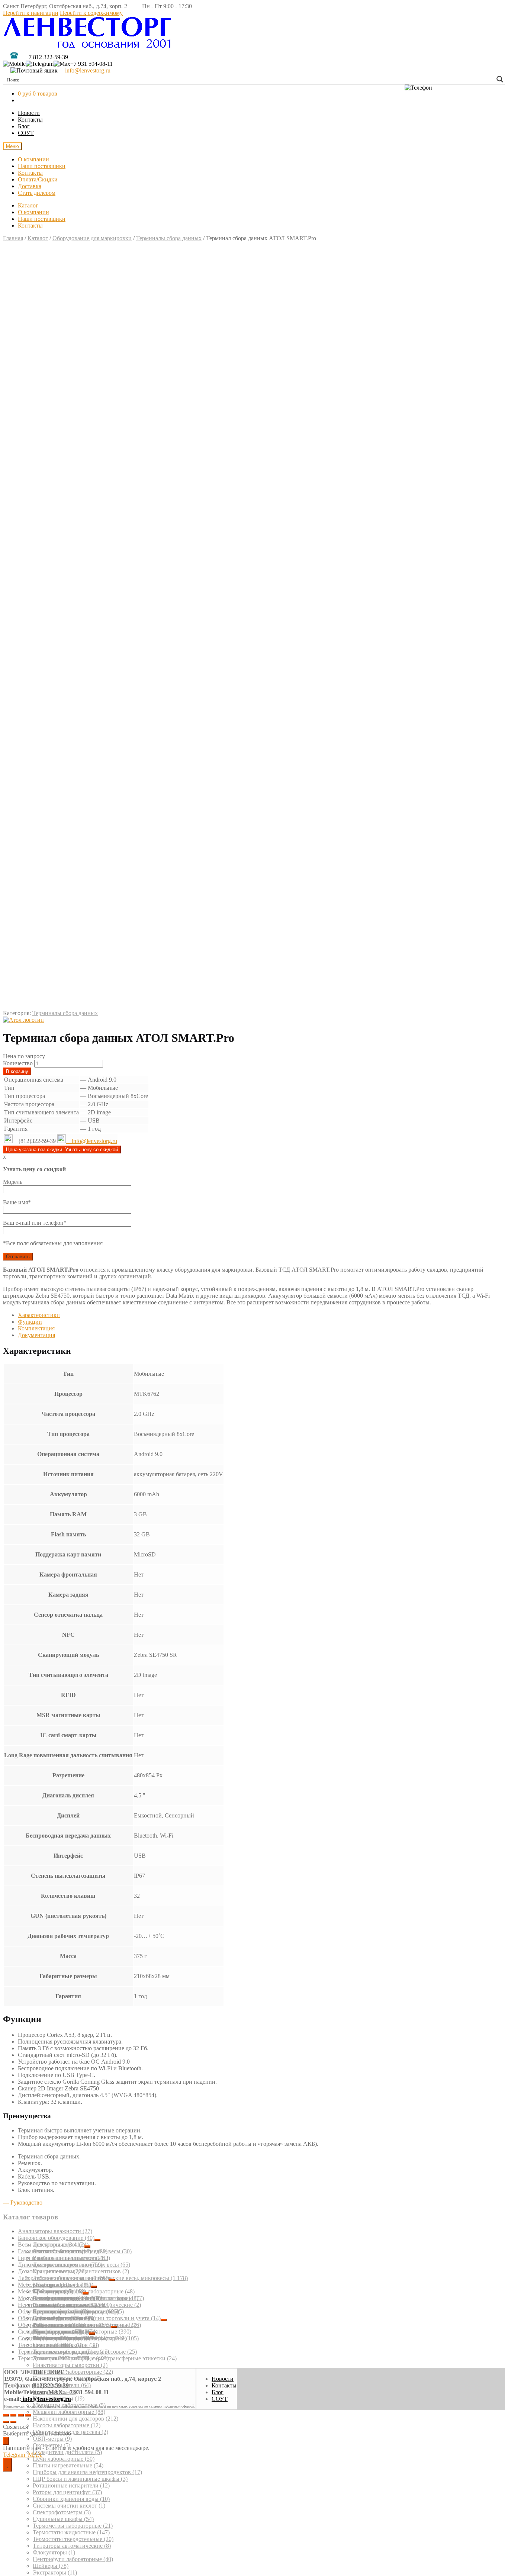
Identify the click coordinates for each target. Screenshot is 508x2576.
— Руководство (23, 2203)
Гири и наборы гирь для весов (63, 2258)
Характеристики (39, 1315)
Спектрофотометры (62, 2512)
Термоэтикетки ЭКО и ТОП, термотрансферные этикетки (97, 2358)
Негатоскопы (39, 2305)
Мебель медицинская (50, 2291)
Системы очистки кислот (69, 2506)
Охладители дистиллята (67, 2452)
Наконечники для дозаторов (75, 2419)
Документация (36, 1335)
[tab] (261, 1315)
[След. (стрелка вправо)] (13, 2422)
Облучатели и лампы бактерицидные (71, 2311)
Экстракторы (55, 2572)
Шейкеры (51, 2566)
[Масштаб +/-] (28, 2415)
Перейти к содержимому (91, 13)
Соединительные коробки (56, 2338)
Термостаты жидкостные (71, 2532)
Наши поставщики (42, 166)
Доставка (30, 186)
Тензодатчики (45, 2345)
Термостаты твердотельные (73, 2539)
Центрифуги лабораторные (73, 2559)
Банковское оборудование (56, 2238)
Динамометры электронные (60, 2265)
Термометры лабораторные (73, 2526)
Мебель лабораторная (54, 2285)
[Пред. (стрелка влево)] (6, 2422)
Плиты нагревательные (68, 2465)
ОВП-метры (52, 2439)
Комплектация (36, 1328)
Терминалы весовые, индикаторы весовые (77, 2352)
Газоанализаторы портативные (63, 2251)
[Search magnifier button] (500, 79)
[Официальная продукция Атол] (23, 1020)
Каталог (28, 205)
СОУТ (26, 133)
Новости (29, 113)
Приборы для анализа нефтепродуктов (87, 2472)
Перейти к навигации (31, 13)
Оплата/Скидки (38, 179)
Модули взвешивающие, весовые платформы (81, 2298)
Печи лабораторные (64, 2459)
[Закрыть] (6, 2441)
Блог (24, 126)
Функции (30, 1322)
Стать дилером (37, 193)
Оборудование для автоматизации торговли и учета (89, 2318)
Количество (18, 1063)
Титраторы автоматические (72, 2546)
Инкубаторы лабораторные (73, 2372)
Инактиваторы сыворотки (70, 2365)
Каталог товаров (30, 2217)
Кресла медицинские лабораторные (84, 2291)
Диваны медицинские (65, 2305)
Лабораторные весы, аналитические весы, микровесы (110, 2278)
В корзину (17, 1071)
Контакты (30, 120)
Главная (13, 238)
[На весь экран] (21, 2415)
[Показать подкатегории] (97, 2240)
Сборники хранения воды (71, 2499)
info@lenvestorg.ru (88, 70)
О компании (33, 159)
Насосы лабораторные (67, 2425)
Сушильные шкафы (63, 2519)
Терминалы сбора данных (169, 238)
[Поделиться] (13, 2415)
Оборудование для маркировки (92, 238)
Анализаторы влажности (55, 2231)
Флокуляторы (54, 2552)
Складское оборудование (54, 2332)
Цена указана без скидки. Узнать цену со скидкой (62, 1149)
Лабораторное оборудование (63, 2278)
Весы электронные (51, 2245)
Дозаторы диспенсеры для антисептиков (73, 2271)
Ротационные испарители (71, 2485)
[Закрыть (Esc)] (6, 2415)
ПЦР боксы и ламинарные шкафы (80, 2479)
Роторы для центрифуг (67, 2492)
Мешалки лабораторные (69, 2412)
